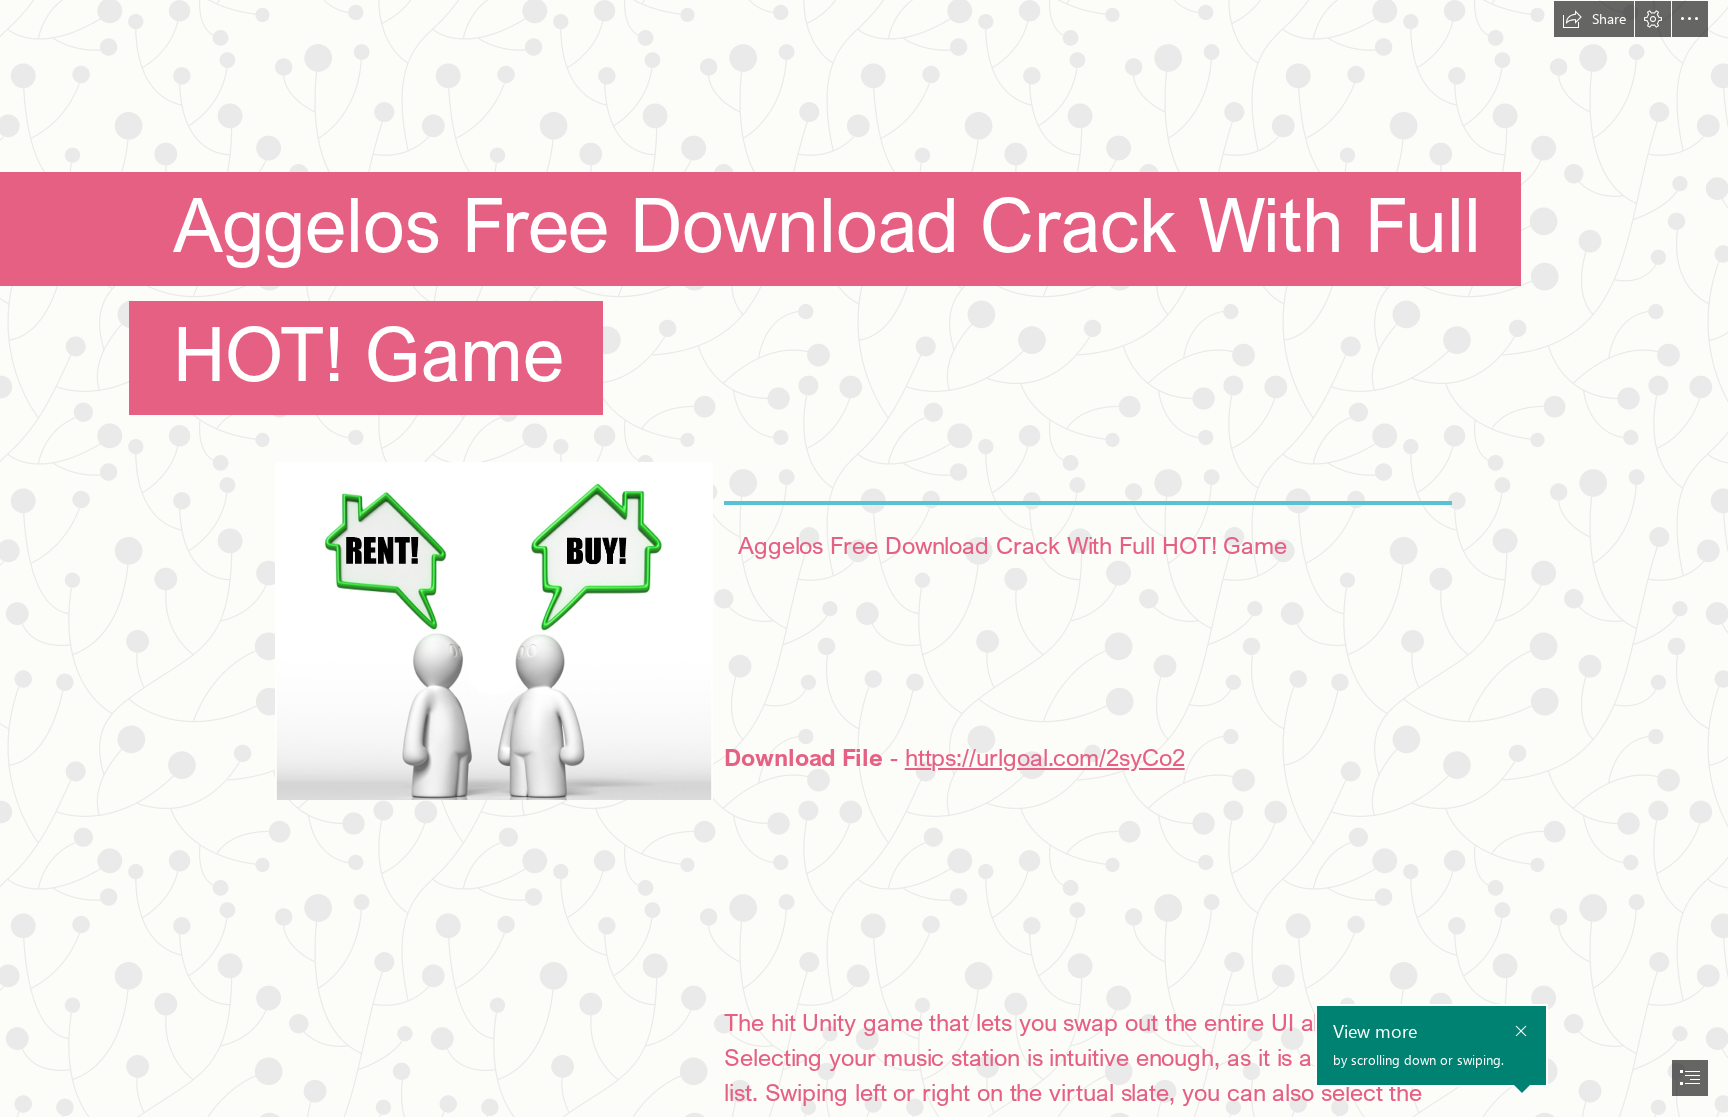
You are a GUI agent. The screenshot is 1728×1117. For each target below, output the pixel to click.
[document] (864, 558)
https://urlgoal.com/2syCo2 (1045, 756)
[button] (1594, 19)
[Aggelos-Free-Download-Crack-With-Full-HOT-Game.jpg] (493, 630)
